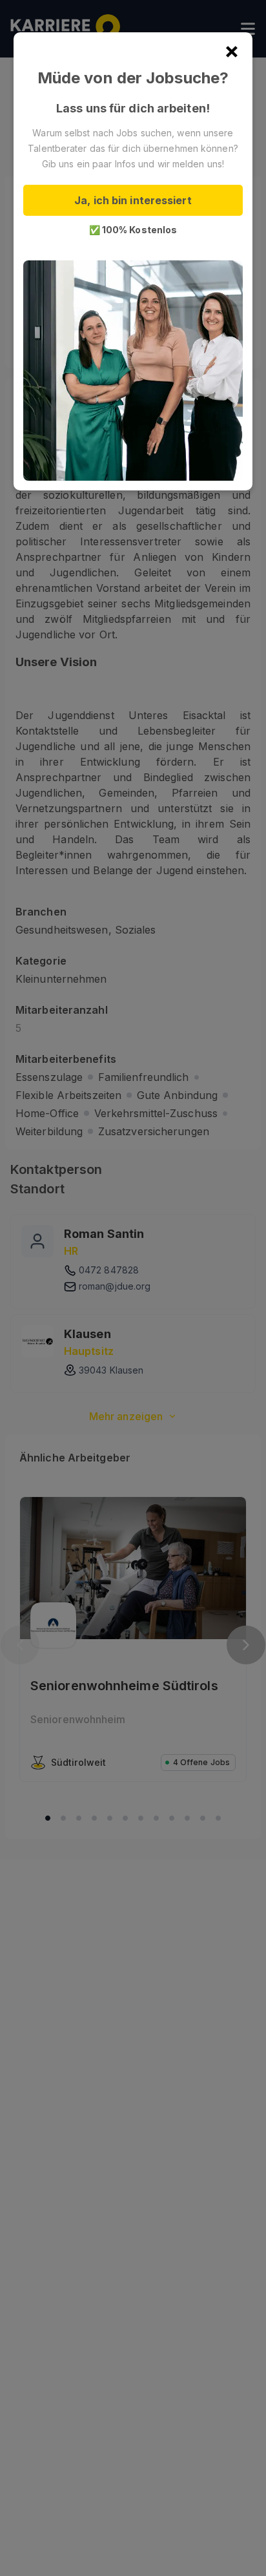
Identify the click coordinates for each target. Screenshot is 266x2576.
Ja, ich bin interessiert (133, 200)
